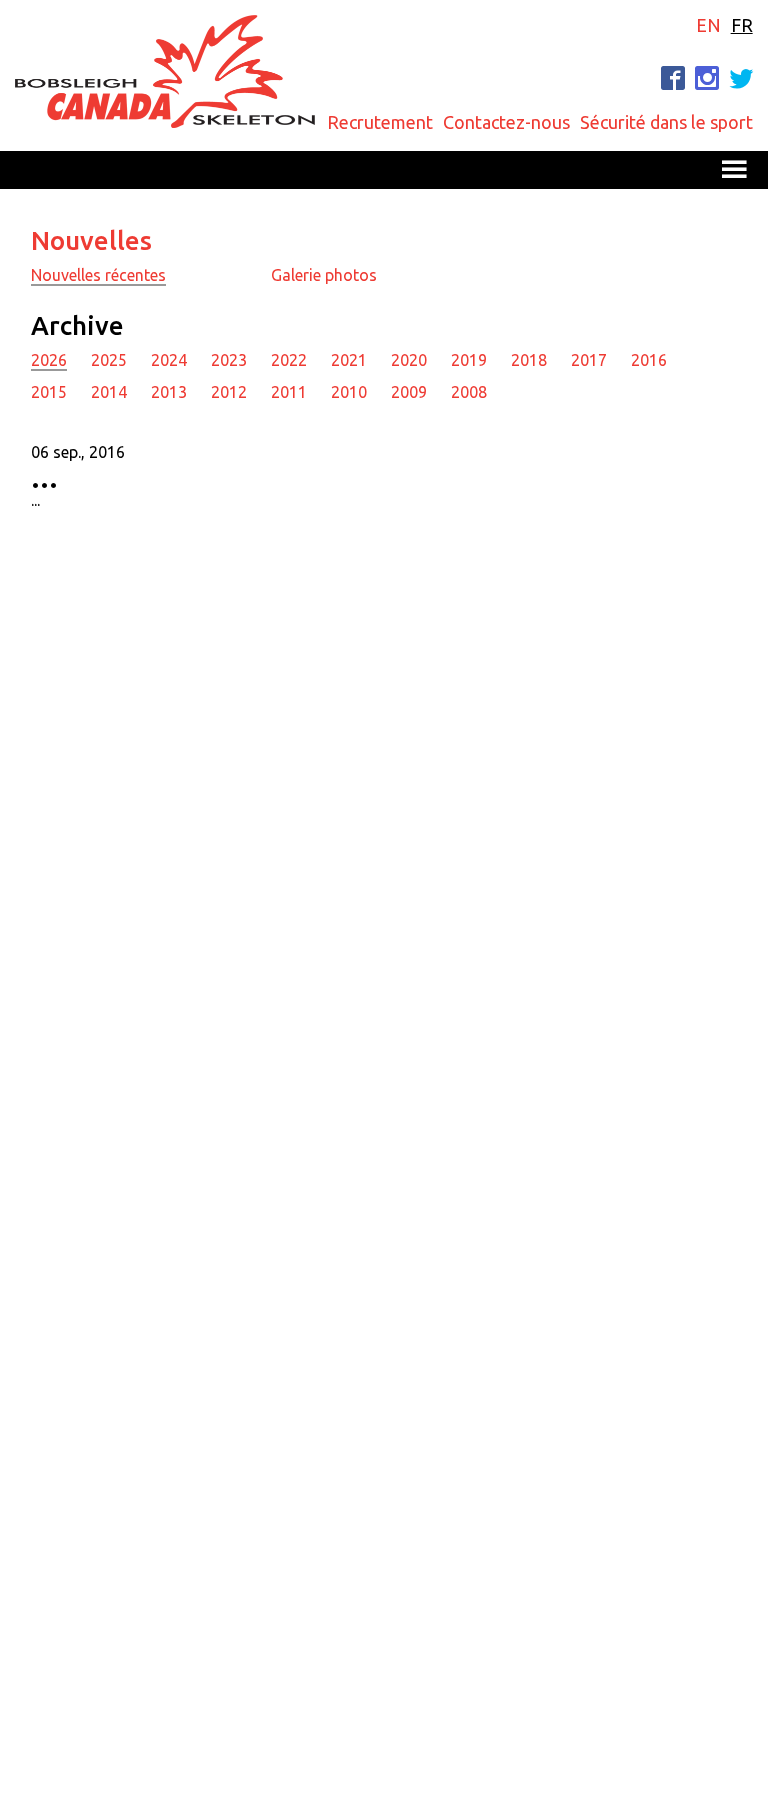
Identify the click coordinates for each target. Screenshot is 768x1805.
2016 (649, 360)
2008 (469, 392)
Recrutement (380, 122)
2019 (469, 360)
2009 (409, 392)
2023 (229, 360)
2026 (49, 360)
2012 (229, 392)
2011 (289, 392)
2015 (49, 392)
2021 (349, 360)
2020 (409, 360)
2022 (289, 360)
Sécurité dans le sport (666, 122)
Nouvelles (91, 240)
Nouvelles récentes (98, 275)
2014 (109, 392)
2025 (109, 360)
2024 (169, 360)
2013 (169, 392)
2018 (529, 360)
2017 (589, 360)
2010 (349, 392)
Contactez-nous (506, 122)
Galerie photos (324, 275)
